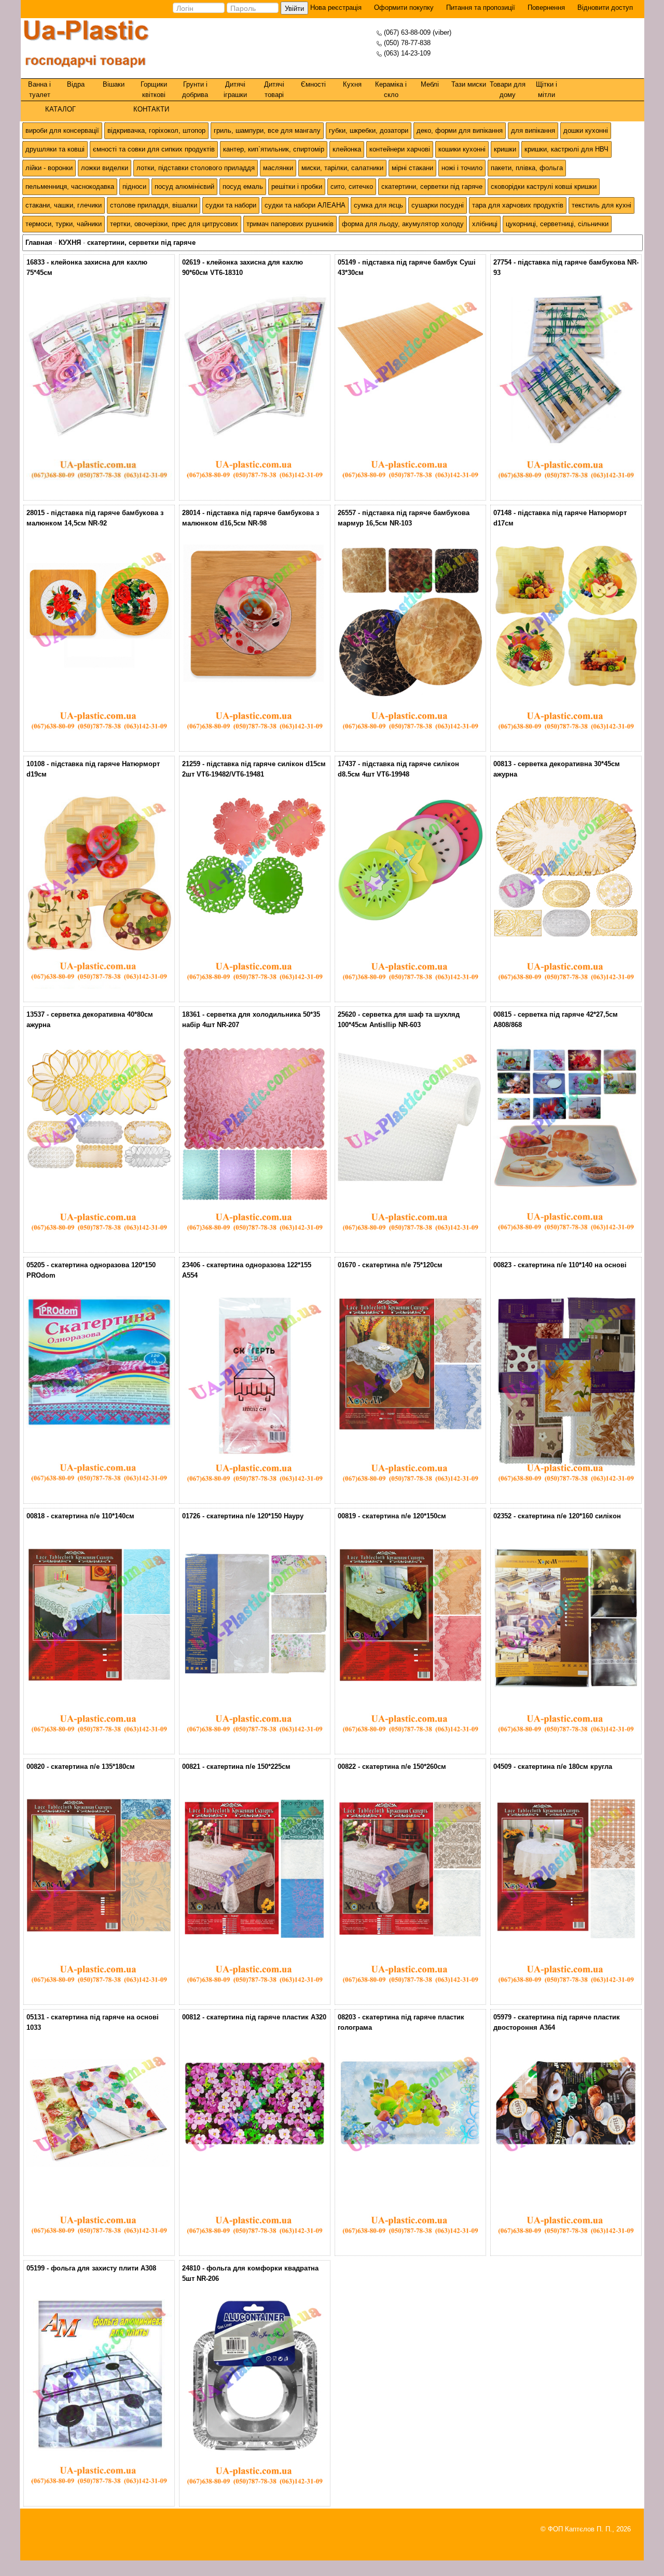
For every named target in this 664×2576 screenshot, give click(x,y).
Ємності (313, 84)
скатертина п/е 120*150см (404, 1516)
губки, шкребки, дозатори (369, 130)
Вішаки (114, 84)
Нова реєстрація (335, 8)
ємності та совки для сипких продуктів (154, 149)
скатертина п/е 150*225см (248, 1767)
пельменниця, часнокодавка (70, 186)
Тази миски (469, 84)
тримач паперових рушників (290, 224)
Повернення (546, 8)
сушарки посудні (438, 205)
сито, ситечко (352, 186)
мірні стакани (412, 168)
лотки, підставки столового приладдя (196, 168)
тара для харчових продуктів (518, 205)
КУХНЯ (70, 243)
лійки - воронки (49, 168)
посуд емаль (243, 186)
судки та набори (231, 205)
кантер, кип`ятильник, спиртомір (274, 149)
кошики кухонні (462, 149)
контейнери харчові (400, 149)
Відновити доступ (605, 8)
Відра (76, 84)
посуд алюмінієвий (184, 186)
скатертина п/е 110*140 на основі (572, 1265)
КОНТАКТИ (151, 109)
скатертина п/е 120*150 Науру (255, 1516)
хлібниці (485, 224)
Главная (39, 243)
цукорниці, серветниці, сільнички (557, 224)
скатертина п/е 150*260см (404, 1767)
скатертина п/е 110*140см (93, 1516)
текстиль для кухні (601, 205)
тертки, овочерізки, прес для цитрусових (174, 224)
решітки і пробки (297, 186)
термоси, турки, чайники (64, 224)
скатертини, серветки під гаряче (432, 186)
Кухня (352, 84)
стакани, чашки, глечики (64, 205)
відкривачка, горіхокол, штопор (156, 130)
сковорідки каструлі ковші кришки (544, 186)
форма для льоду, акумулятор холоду (403, 224)
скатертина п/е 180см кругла (565, 1767)
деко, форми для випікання (460, 130)
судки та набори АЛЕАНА (305, 205)
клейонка (347, 149)
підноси (134, 186)
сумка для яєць (378, 205)
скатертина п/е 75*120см (402, 1265)
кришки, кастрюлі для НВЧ (566, 149)
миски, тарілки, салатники (342, 168)
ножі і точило (462, 168)
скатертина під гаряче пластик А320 (266, 2017)
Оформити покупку (404, 8)
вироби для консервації (62, 130)
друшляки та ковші (55, 149)
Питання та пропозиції (481, 8)
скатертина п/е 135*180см (93, 1767)
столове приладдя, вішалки (154, 205)
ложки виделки (105, 168)
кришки (505, 149)
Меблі (430, 84)
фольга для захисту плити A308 (103, 2268)
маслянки (278, 168)
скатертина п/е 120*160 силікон (569, 1516)
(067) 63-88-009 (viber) (418, 32)
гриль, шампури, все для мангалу (267, 130)
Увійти (294, 8)
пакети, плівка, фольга (527, 168)
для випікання (533, 130)
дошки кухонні (586, 130)
